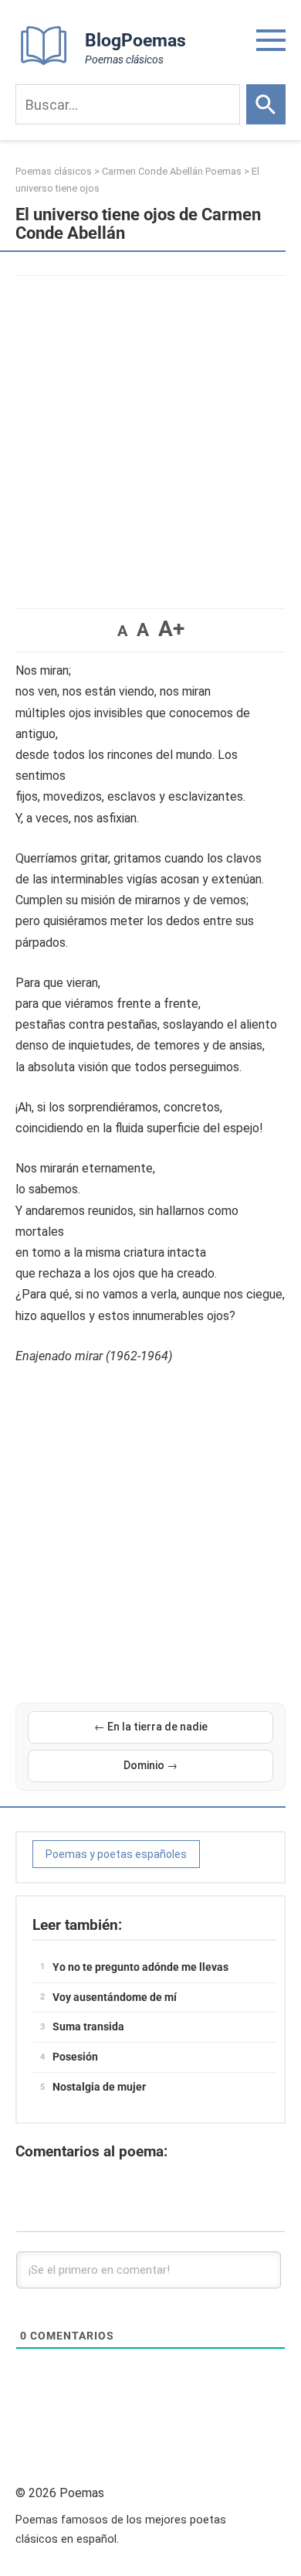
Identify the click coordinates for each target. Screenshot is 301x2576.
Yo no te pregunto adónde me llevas (140, 1967)
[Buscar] (266, 104)
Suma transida (88, 2026)
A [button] (122, 631)
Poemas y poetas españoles (116, 1854)
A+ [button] (171, 629)
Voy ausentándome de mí (115, 1997)
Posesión (75, 2057)
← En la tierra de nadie (151, 1727)
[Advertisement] (150, 434)
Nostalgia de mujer (99, 2087)
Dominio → (150, 1765)
